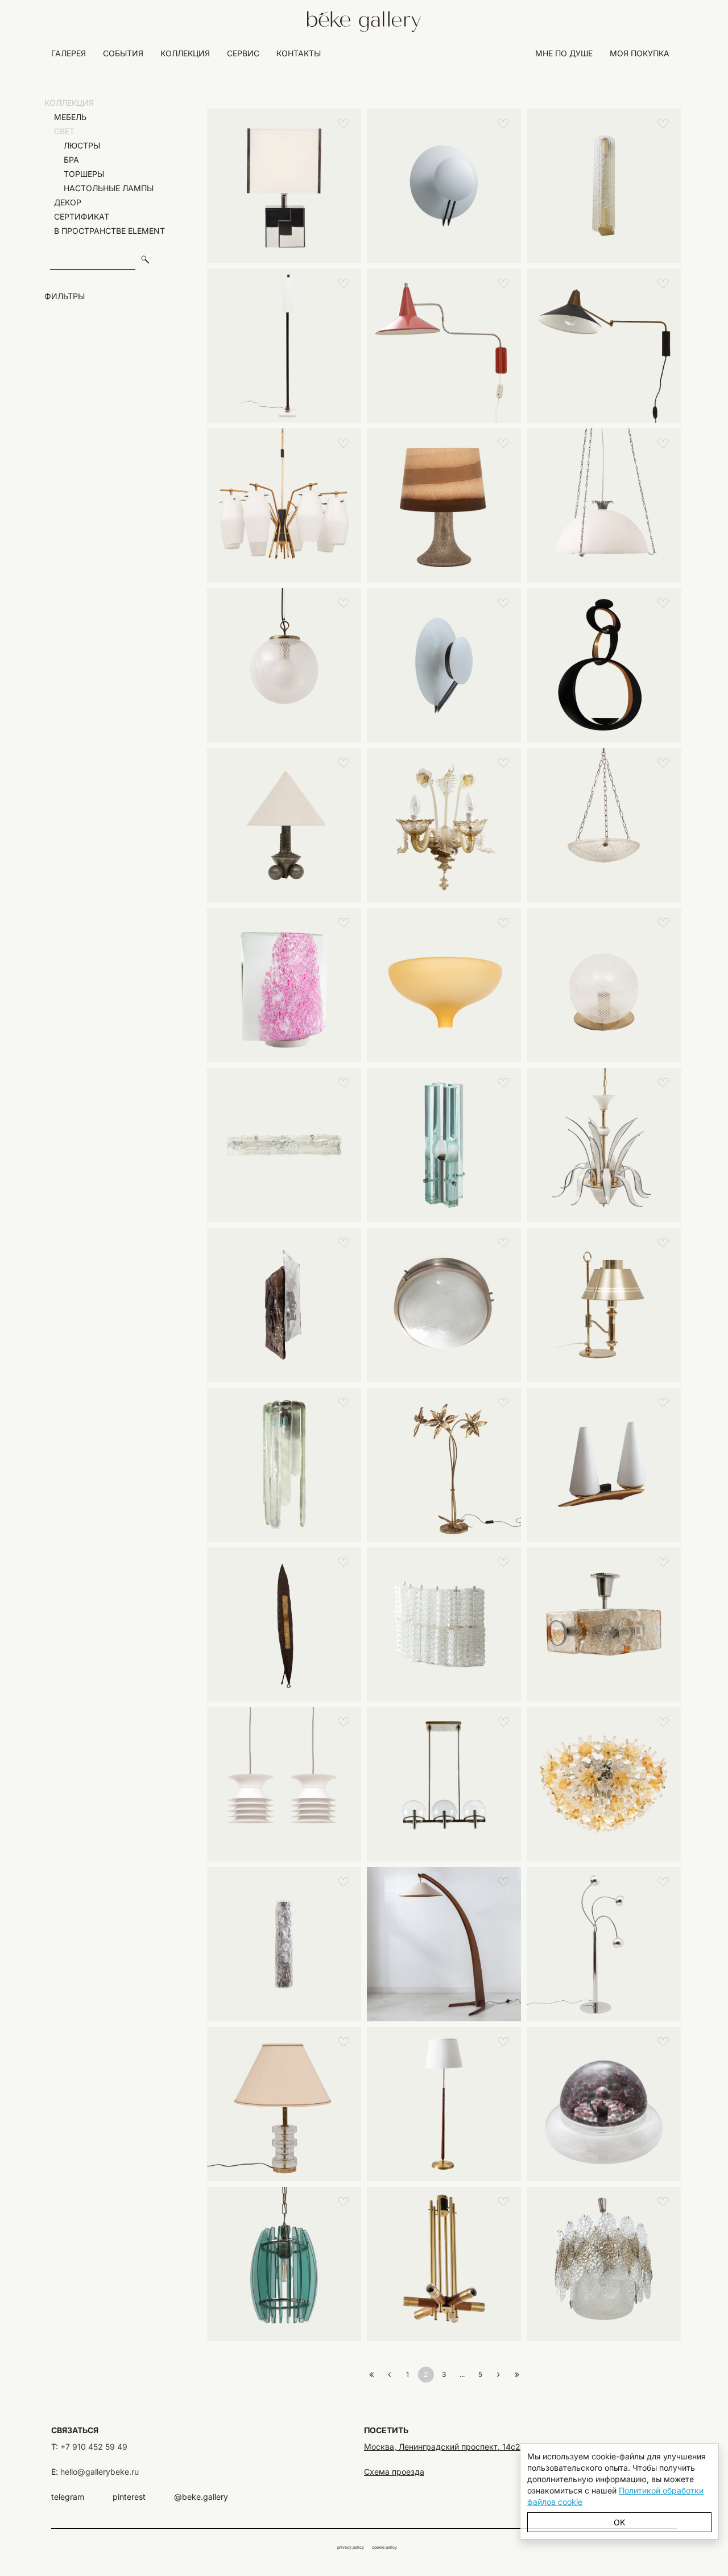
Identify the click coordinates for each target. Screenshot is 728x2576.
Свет (61, 131)
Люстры (75, 145)
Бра (65, 160)
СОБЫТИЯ (123, 53)
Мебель (67, 117)
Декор (64, 202)
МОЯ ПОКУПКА (640, 53)
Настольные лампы (102, 188)
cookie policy (384, 2547)
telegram (68, 2497)
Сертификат (78, 216)
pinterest (129, 2497)
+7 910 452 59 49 (94, 2447)
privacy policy (351, 2547)
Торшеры (77, 174)
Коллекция (69, 103)
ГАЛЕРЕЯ (69, 53)
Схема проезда (394, 2472)
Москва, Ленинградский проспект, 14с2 (442, 2447)
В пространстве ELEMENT (106, 231)
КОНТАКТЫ (299, 53)
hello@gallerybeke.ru (100, 2472)
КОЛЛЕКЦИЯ (185, 53)
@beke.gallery (201, 2497)
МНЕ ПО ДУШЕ (564, 53)
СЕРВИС (243, 53)
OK (619, 2522)
